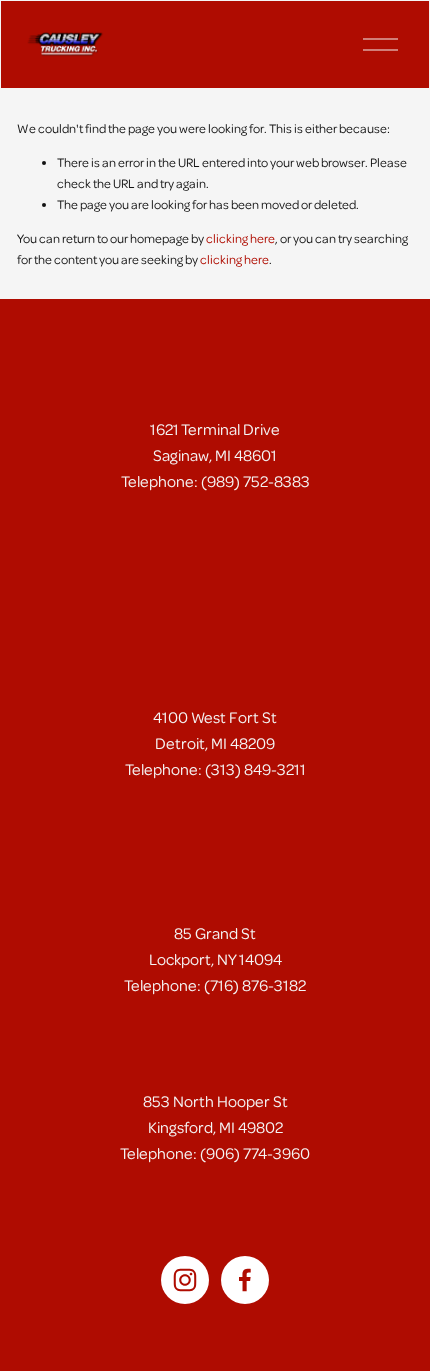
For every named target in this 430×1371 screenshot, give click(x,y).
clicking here (240, 238)
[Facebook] (245, 1280)
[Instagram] (185, 1280)
